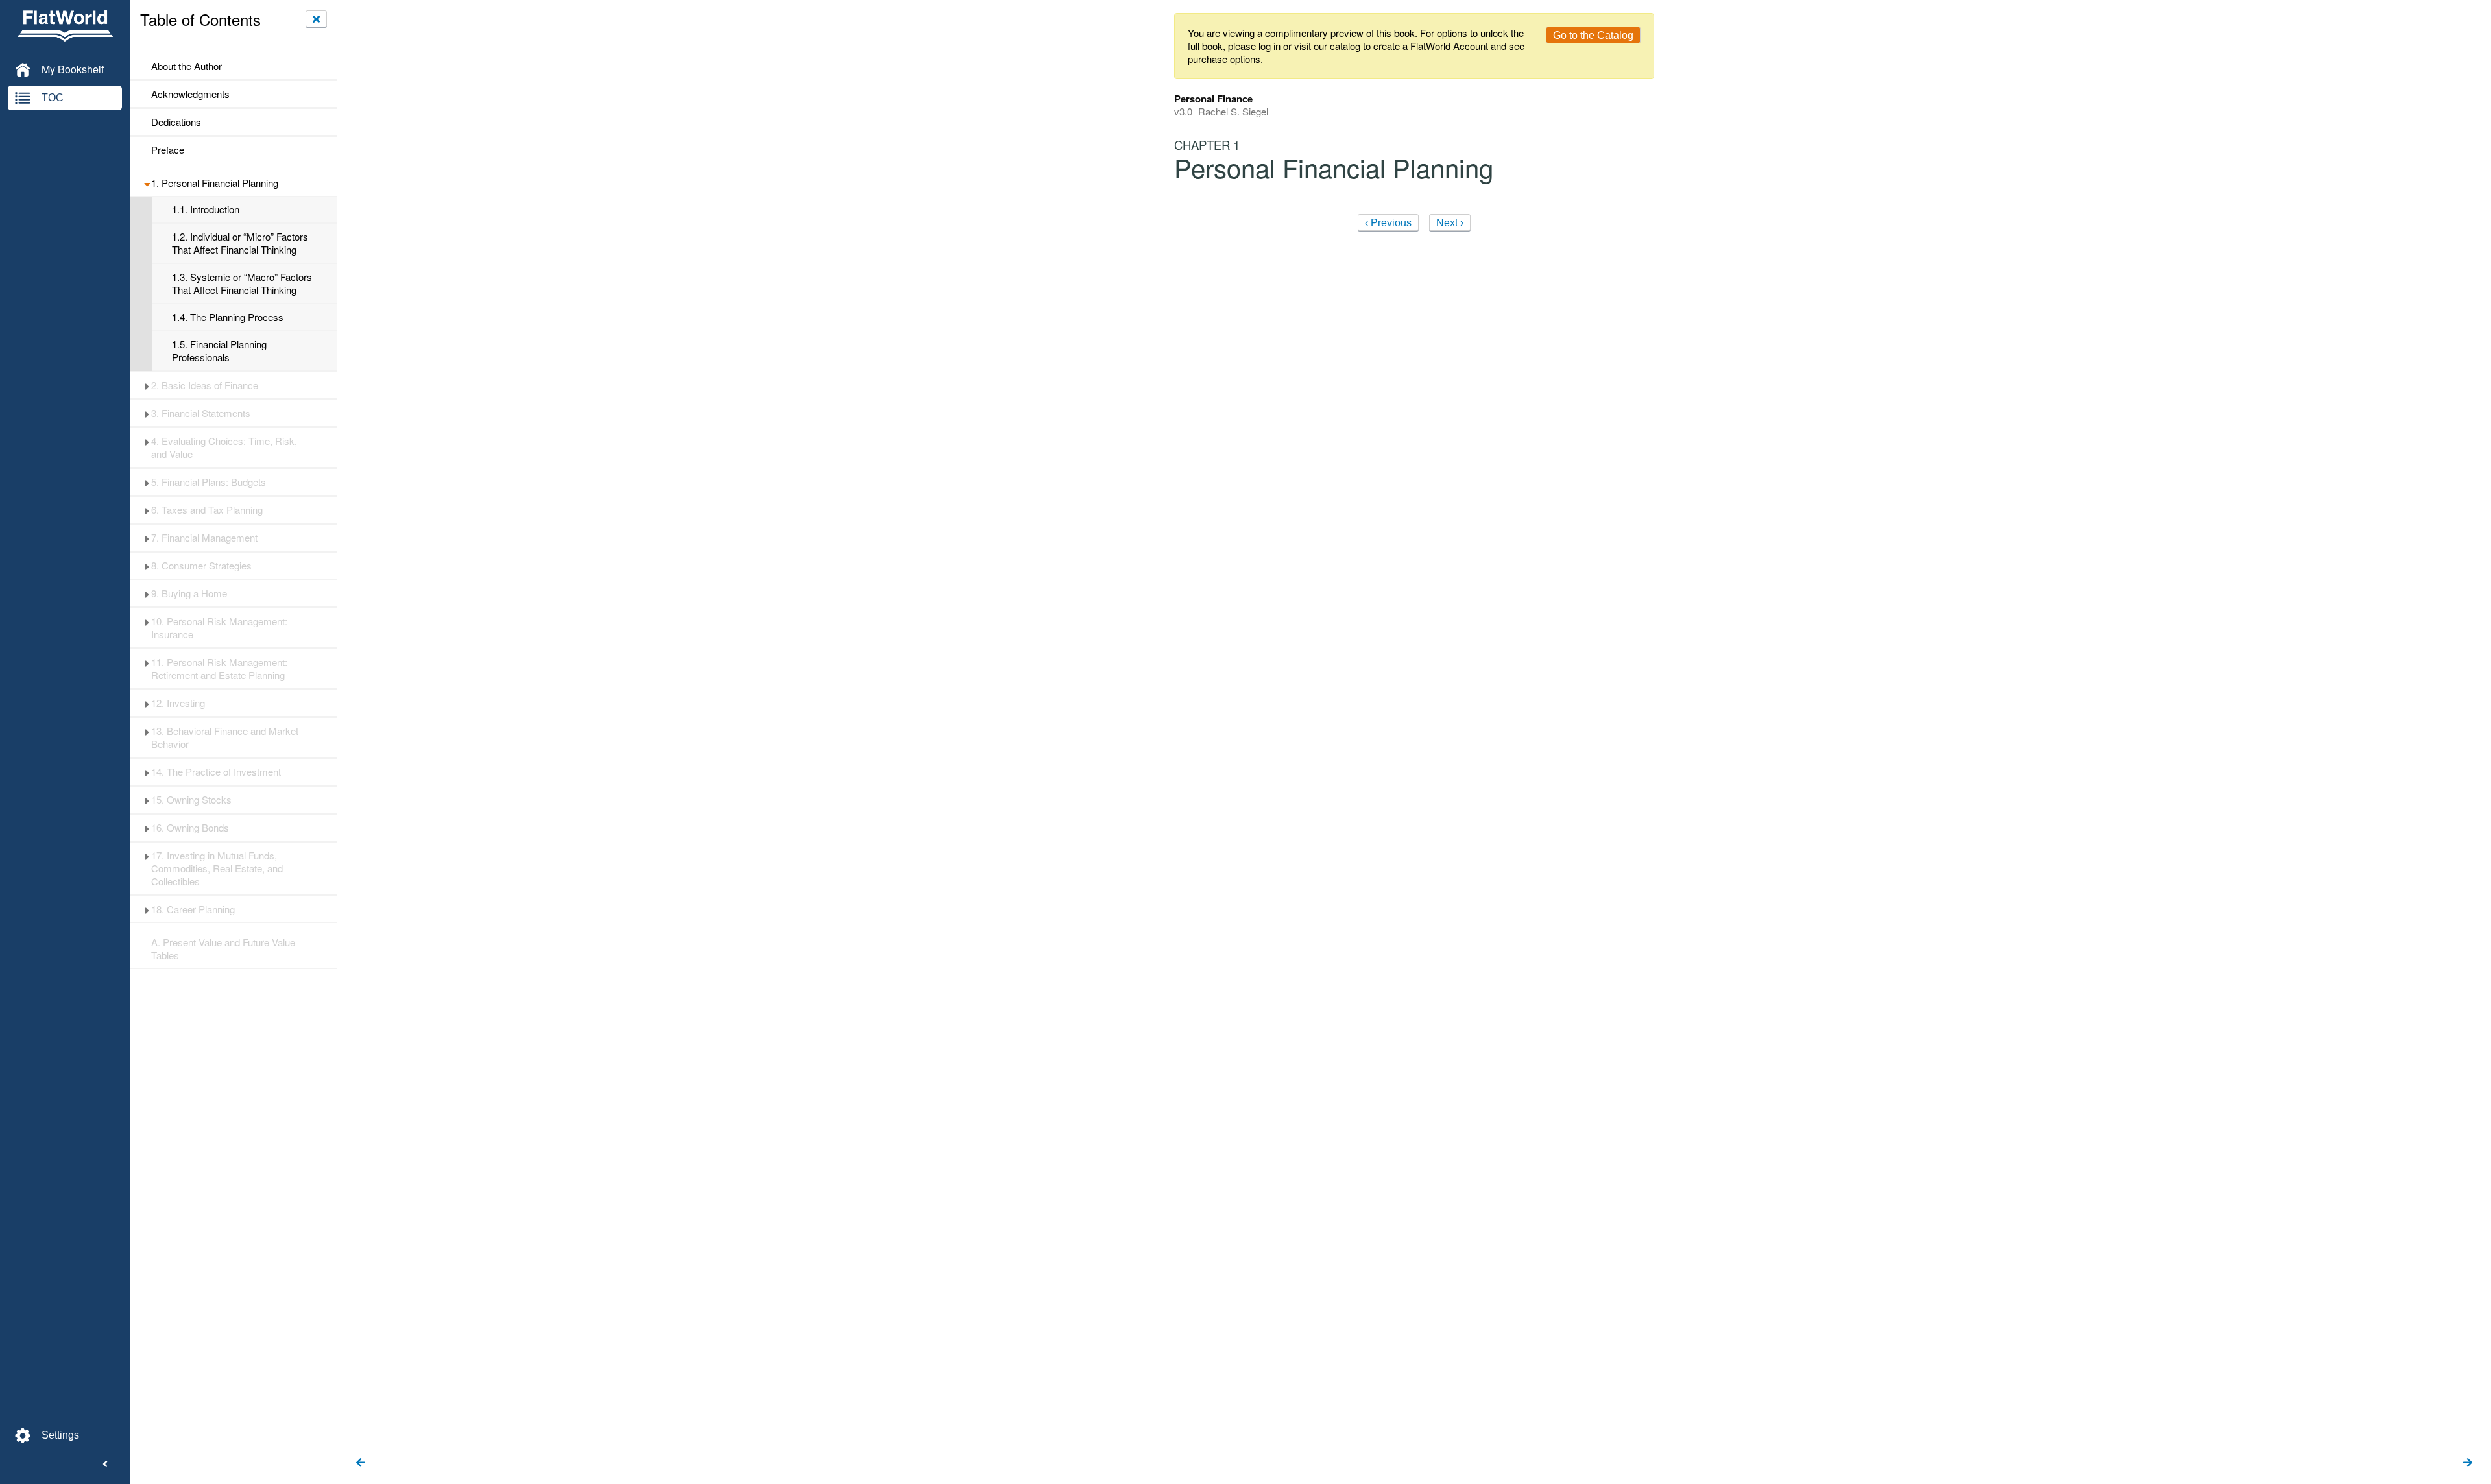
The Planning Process (228, 317)
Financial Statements (201, 413)
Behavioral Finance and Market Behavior (225, 737)
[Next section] (2468, 1463)
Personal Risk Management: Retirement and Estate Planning (219, 669)
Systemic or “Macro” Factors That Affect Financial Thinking (242, 283)
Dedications (176, 122)
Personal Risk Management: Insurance (219, 628)
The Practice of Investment (216, 772)
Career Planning (193, 909)
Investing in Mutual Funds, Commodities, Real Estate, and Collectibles (217, 868)
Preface (168, 150)
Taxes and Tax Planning (207, 510)
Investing (178, 703)
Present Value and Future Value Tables (223, 949)
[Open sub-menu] (147, 183)
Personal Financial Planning (215, 183)
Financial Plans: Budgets (209, 482)
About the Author (187, 66)
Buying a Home (189, 593)
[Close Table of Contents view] (316, 19)
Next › (1450, 223)
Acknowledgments (190, 94)
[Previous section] (361, 1463)
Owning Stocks (191, 800)
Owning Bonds (190, 828)
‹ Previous (1388, 223)
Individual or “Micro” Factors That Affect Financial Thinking (240, 243)
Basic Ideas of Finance (205, 385)
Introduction (206, 209)
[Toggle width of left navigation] (105, 1465)
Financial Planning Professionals (219, 351)
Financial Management (204, 538)
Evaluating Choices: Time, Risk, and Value (224, 448)
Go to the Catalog (1593, 35)
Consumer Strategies (201, 566)
